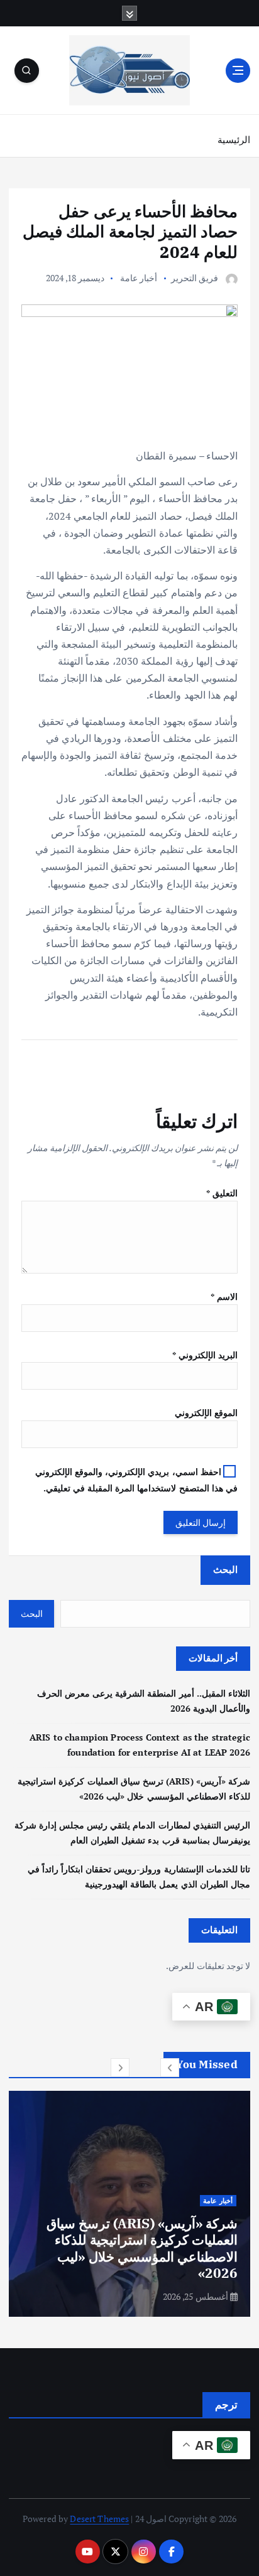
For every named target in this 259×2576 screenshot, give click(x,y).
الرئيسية (234, 139)
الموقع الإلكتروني (206, 1413)
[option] (129, 2204)
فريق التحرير (195, 278)
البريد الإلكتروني (205, 1355)
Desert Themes (99, 2519)
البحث (225, 1569)
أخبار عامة (139, 278)
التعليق (222, 1193)
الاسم (224, 1296)
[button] (170, 2068)
